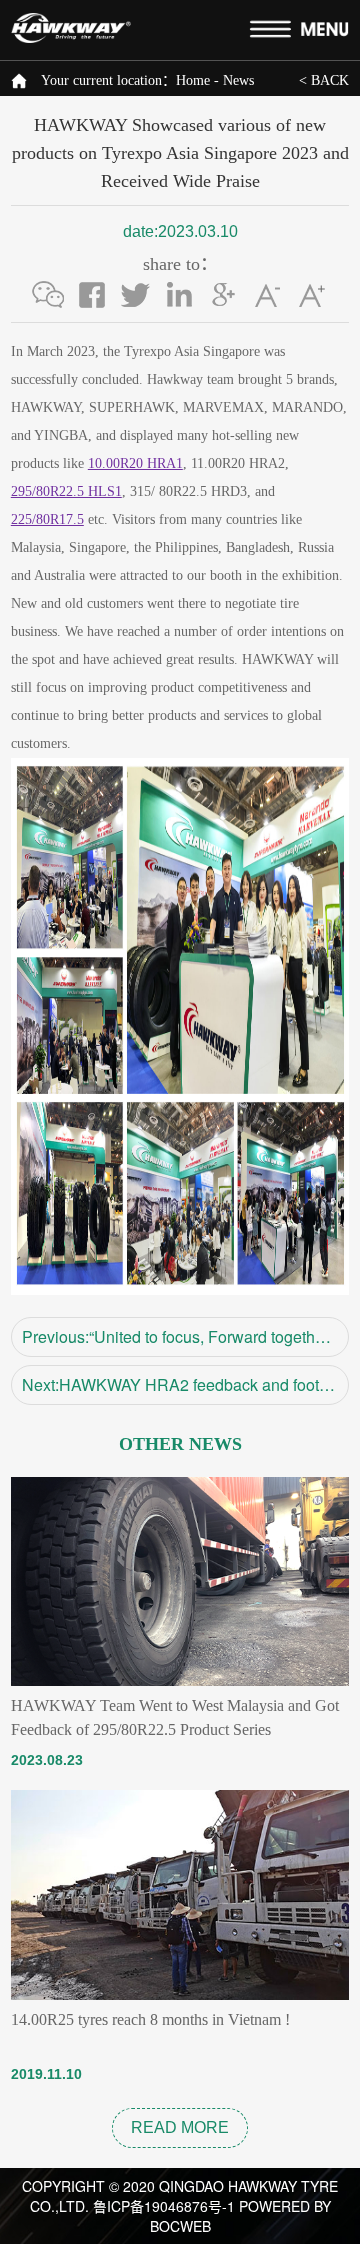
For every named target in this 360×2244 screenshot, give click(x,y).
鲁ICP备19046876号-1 (164, 2206)
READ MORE (180, 2127)
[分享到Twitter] (136, 294)
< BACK (324, 80)
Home (193, 80)
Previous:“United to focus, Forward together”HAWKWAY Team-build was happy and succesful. (185, 1336)
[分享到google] (224, 294)
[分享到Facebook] (92, 294)
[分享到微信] (48, 294)
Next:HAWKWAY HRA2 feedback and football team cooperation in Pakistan (185, 1384)
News (238, 80)
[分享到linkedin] (180, 294)
